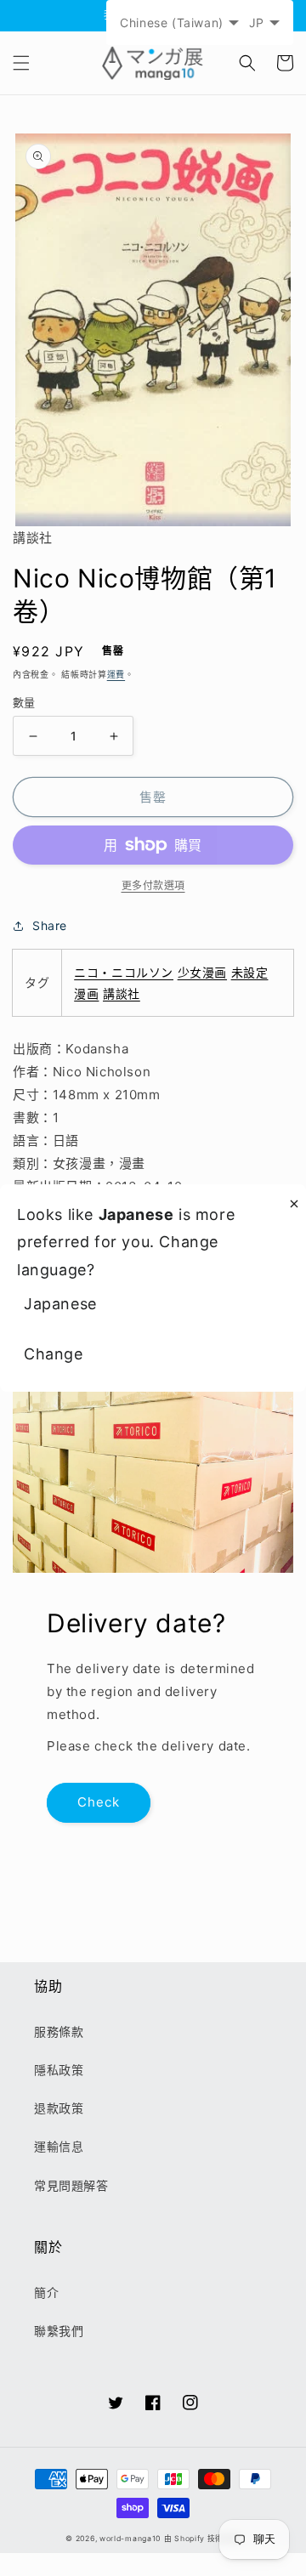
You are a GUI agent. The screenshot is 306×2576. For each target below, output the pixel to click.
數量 (24, 702)
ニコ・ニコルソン (124, 972)
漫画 (86, 993)
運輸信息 (59, 2146)
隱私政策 (59, 2070)
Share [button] (50, 925)
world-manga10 (130, 2539)
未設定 (250, 972)
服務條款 (59, 2031)
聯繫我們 (59, 2331)
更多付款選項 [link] (153, 885)
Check (99, 1802)
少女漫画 (202, 972)
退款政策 (59, 2108)
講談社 (122, 993)
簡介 (46, 2292)
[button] (21, 63)
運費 (116, 674)
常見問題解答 (71, 2185)
